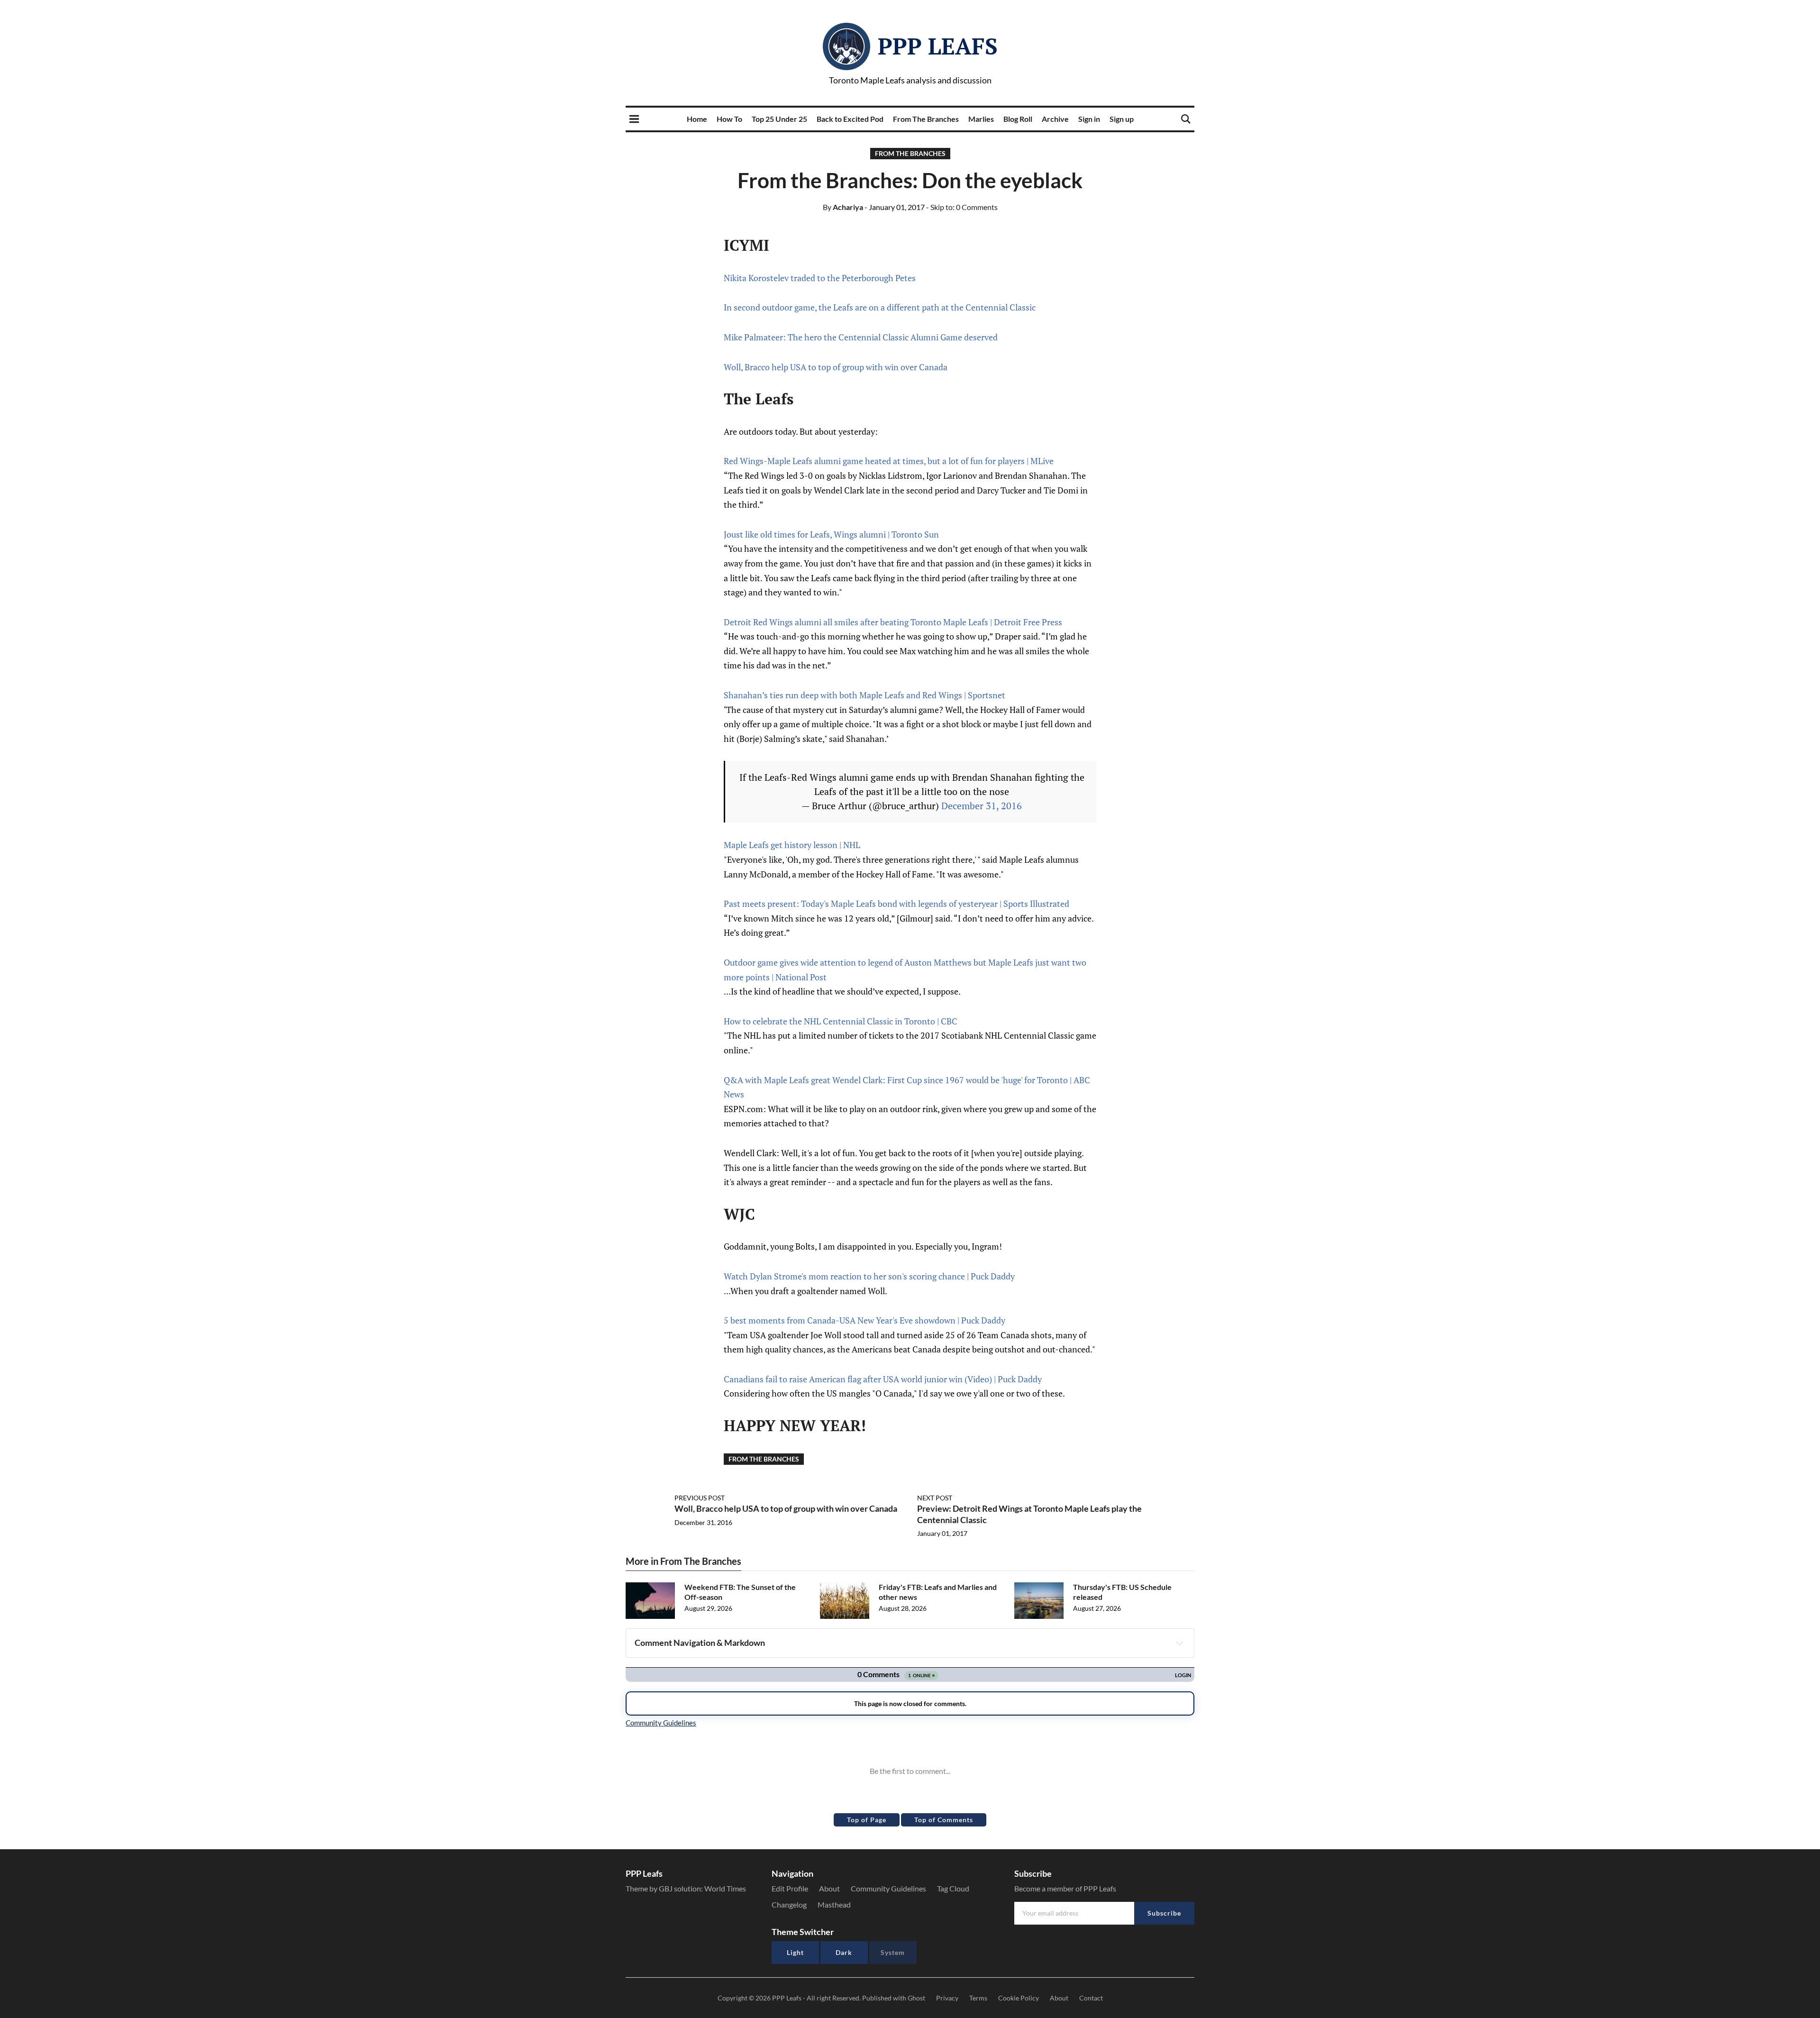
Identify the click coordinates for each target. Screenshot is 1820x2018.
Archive (1055, 119)
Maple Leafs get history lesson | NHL (792, 845)
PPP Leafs (938, 46)
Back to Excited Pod (850, 119)
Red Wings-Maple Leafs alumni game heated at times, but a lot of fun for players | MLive (889, 461)
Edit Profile (790, 1888)
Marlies (981, 119)
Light (795, 1952)
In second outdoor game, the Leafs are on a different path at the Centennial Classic (880, 307)
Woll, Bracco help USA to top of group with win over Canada (836, 367)
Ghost (916, 1998)
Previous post (700, 1498)
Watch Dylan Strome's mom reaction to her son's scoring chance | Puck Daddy (869, 1276)
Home (697, 119)
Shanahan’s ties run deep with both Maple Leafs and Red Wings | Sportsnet (864, 695)
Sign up (1122, 119)
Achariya (843, 207)
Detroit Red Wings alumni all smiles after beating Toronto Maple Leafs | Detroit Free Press (893, 622)
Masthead (834, 1904)
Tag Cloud (953, 1888)
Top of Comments (944, 1820)
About (829, 1888)
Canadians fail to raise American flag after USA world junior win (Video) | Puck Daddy (883, 1379)
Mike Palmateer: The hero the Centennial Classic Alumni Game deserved (861, 337)
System (893, 1952)
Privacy (947, 1998)
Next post (935, 1498)
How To (729, 119)
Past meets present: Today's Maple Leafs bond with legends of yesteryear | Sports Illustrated (896, 904)
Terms (978, 1998)
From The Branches (926, 119)
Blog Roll (1018, 119)
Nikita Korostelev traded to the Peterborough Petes (820, 278)
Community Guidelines (888, 1888)
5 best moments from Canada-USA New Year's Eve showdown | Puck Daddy (864, 1320)
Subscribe (1164, 1913)
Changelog (789, 1904)
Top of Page (867, 1820)
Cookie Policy (1019, 1998)
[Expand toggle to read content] (1180, 1643)
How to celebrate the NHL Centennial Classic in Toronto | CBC (841, 1021)
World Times (725, 1888)
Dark (844, 1952)
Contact (1091, 1998)
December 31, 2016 (982, 806)
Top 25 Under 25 (779, 119)
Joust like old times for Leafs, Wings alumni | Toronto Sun (831, 534)
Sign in (1089, 119)
